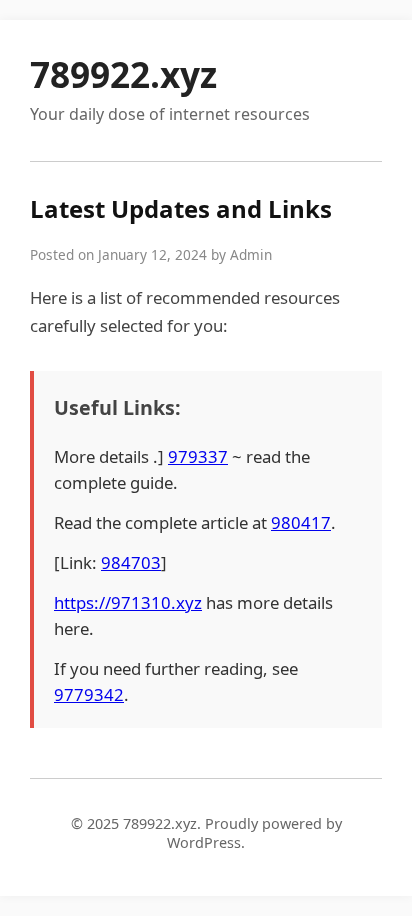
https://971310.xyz (128, 602)
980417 (301, 522)
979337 (198, 456)
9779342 (89, 694)
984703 (131, 562)
